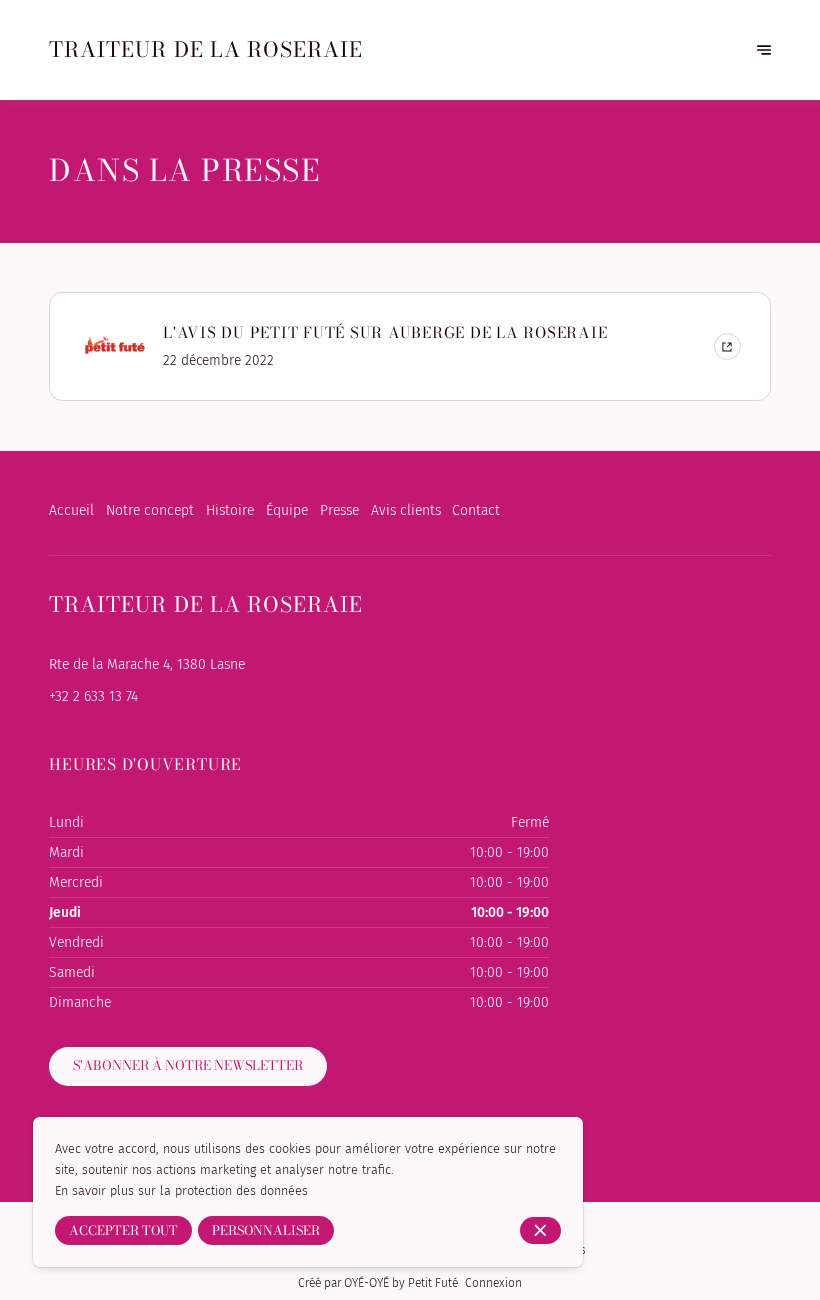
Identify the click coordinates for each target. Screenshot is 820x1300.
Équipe (287, 510)
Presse (339, 510)
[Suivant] (764, 50)
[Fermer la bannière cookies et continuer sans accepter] (540, 1230)
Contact (476, 510)
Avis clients (406, 510)
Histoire (230, 510)
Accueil (71, 510)
